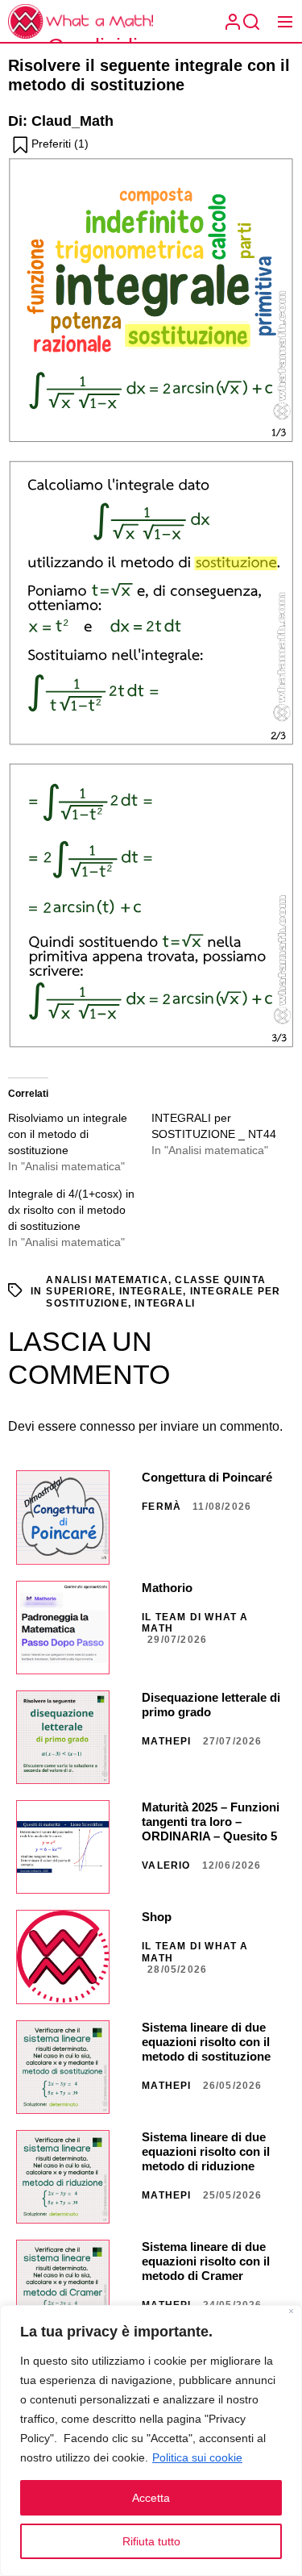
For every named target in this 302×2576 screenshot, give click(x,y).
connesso (108, 1426)
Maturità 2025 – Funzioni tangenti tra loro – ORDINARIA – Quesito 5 (211, 1822)
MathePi (166, 1741)
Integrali (165, 1303)
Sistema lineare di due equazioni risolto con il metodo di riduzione (206, 2151)
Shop (157, 1917)
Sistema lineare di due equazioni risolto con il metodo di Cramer (206, 2261)
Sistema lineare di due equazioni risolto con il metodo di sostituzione (206, 2042)
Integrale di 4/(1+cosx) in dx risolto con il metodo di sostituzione (71, 1210)
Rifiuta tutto (151, 2541)
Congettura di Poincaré (207, 1477)
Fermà (161, 1507)
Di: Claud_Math (61, 121)
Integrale (151, 1291)
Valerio (166, 1865)
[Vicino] (291, 2313)
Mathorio (167, 1588)
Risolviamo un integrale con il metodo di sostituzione (68, 1134)
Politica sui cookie (197, 2457)
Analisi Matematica (107, 1280)
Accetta (151, 2498)
